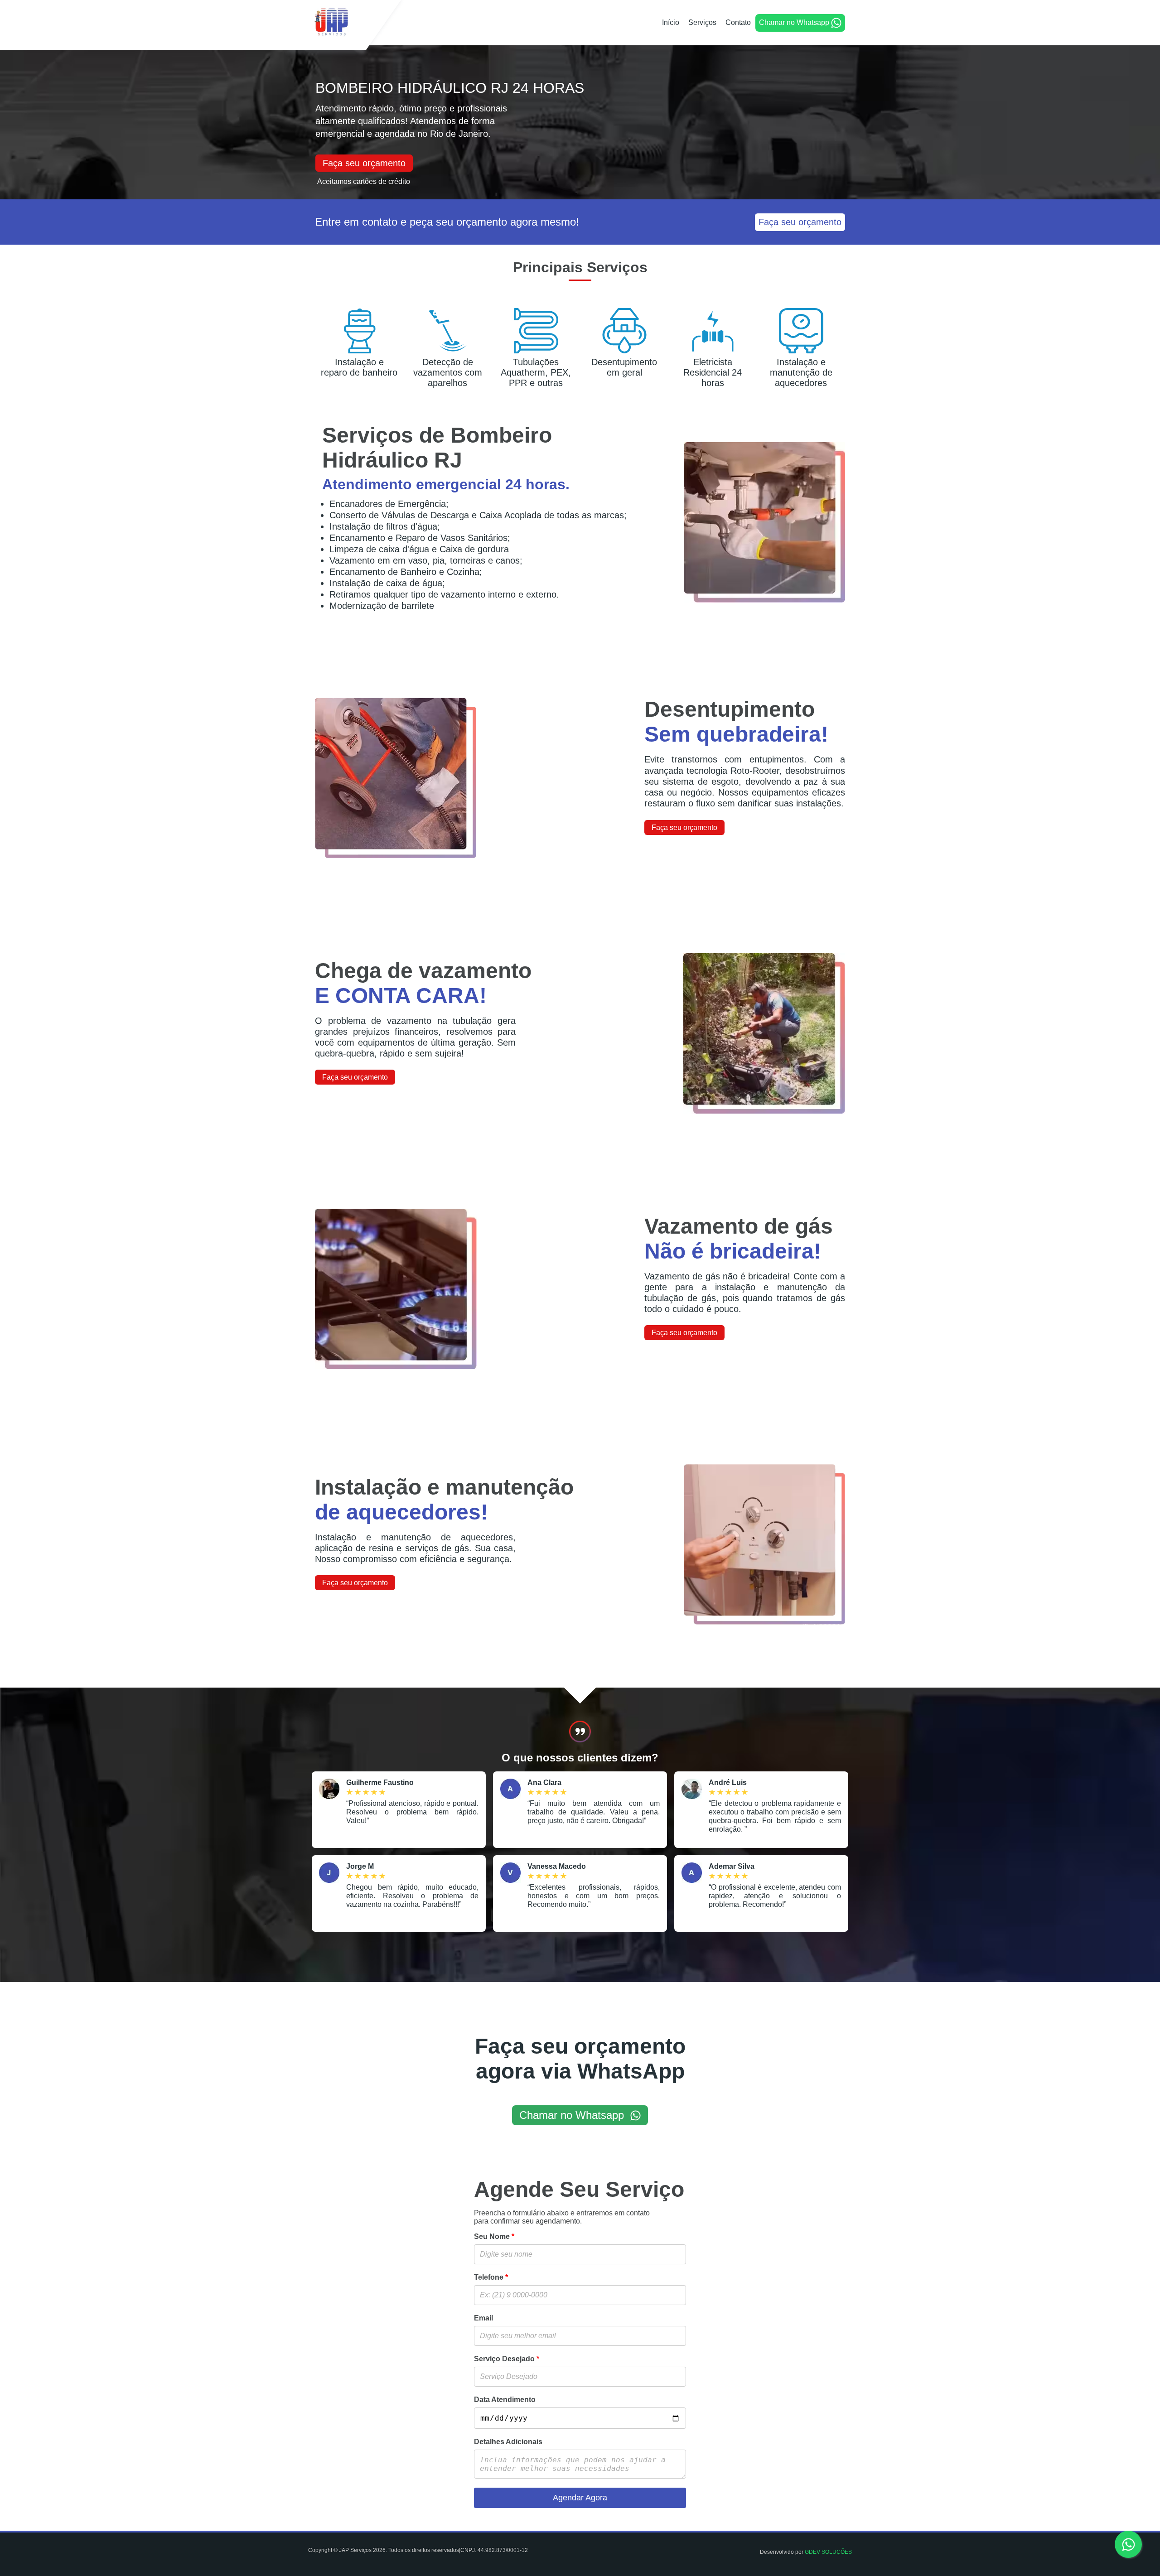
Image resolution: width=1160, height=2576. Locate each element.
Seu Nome (494, 2236)
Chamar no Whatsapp (794, 22)
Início (671, 22)
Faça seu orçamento (364, 163)
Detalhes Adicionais (508, 2442)
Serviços (702, 22)
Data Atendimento (505, 2400)
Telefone (491, 2277)
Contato (738, 22)
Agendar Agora (580, 2498)
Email (483, 2318)
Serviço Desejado (507, 2359)
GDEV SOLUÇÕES (828, 2552)
